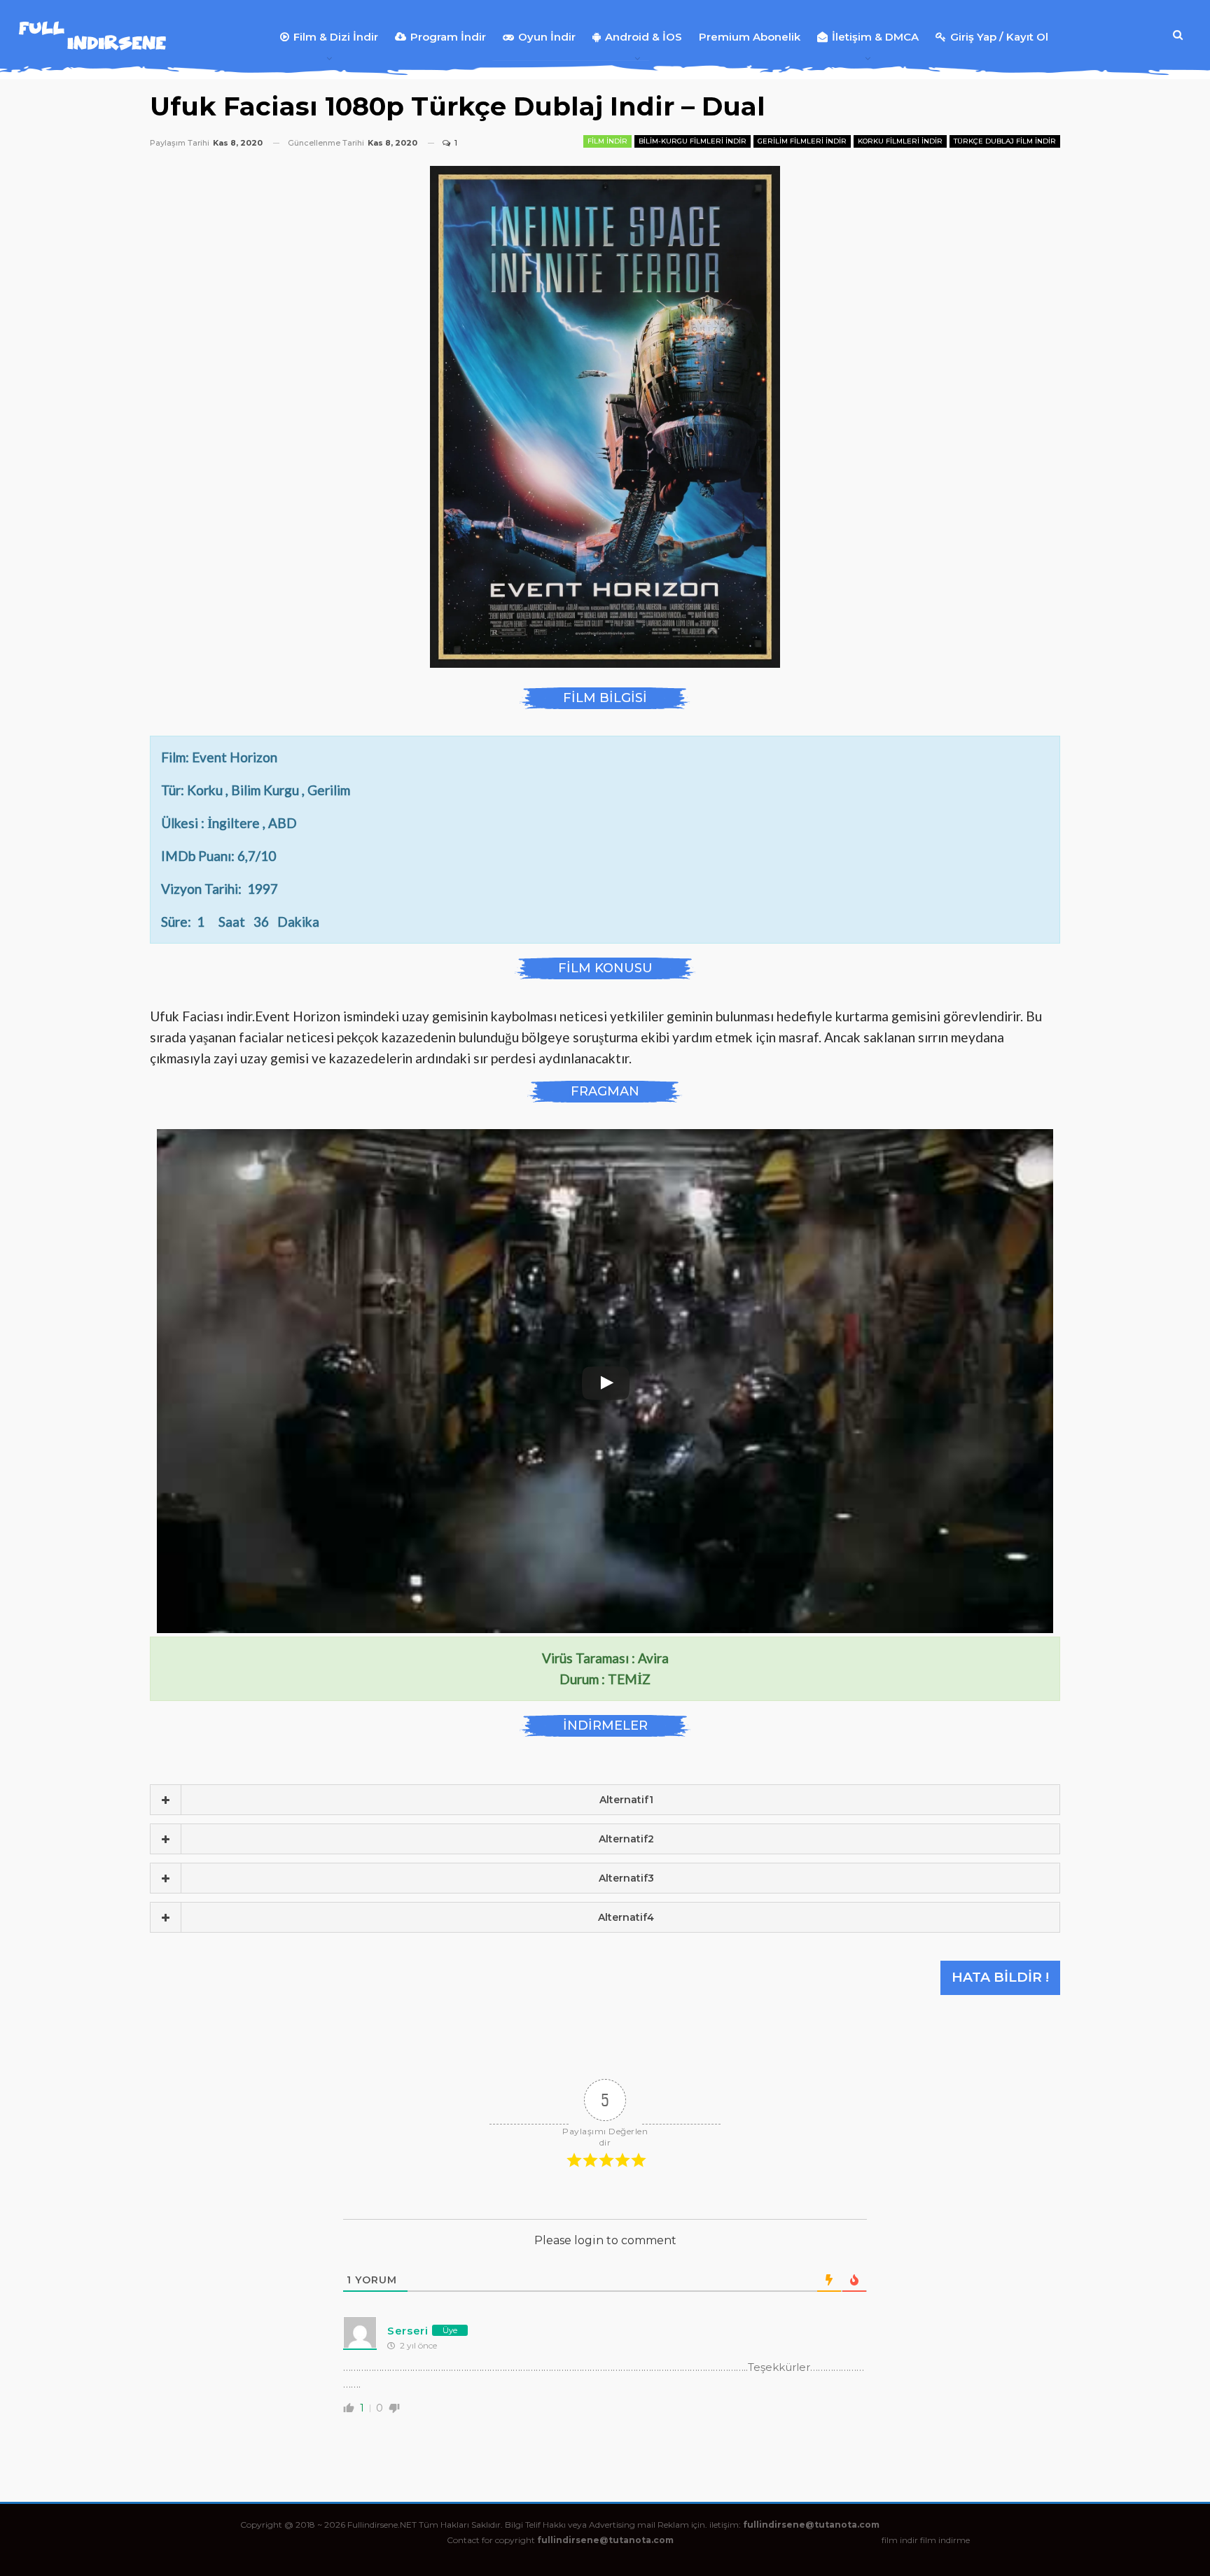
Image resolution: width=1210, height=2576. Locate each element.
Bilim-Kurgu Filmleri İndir (693, 141)
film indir (900, 2540)
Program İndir (448, 37)
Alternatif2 (626, 1839)
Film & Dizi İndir (336, 37)
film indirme (945, 2540)
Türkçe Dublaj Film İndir (1005, 141)
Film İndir (607, 141)
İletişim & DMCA (875, 37)
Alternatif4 (626, 1917)
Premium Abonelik (750, 37)
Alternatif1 (626, 1800)
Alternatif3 (626, 1878)
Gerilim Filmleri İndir (802, 141)
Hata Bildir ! (1000, 1977)
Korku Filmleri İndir (900, 141)
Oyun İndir (547, 37)
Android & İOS (644, 37)
